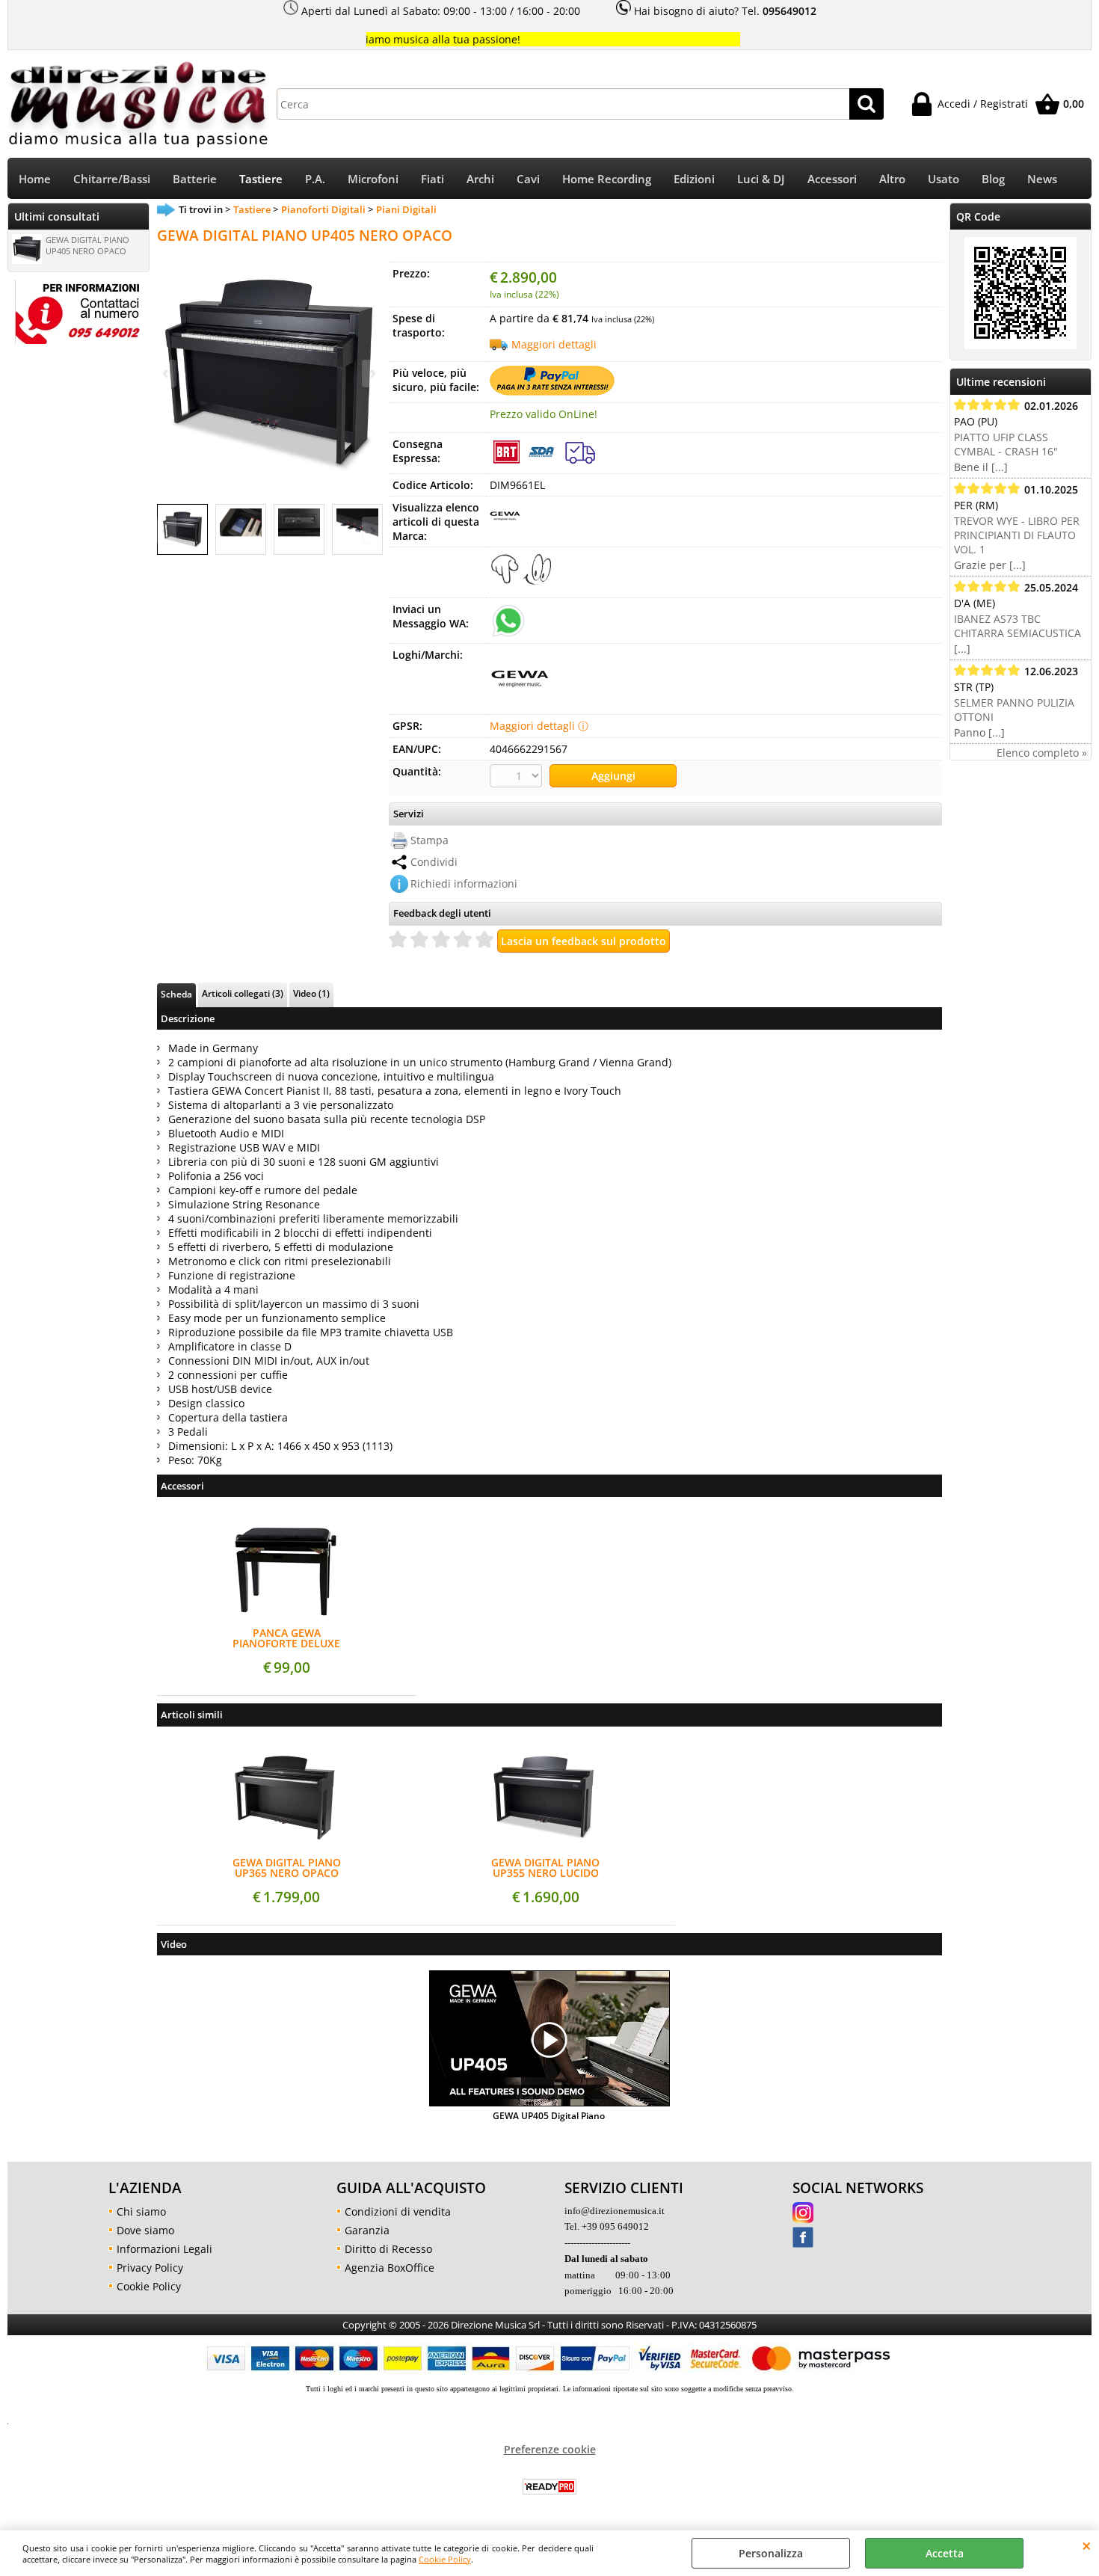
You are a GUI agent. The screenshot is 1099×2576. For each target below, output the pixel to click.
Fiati (432, 179)
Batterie (195, 179)
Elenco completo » (1042, 753)
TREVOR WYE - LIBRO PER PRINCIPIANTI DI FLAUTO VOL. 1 (1017, 535)
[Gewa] (505, 526)
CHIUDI (1087, 2545)
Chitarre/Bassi (112, 179)
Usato (943, 179)
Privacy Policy (150, 2268)
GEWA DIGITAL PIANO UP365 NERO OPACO (287, 1868)
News (1042, 179)
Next (372, 531)
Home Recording (607, 179)
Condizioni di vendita (398, 2211)
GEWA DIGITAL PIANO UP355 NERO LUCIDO (545, 1868)
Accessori (832, 179)
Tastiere (261, 179)
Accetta (945, 2553)
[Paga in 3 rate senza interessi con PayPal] (552, 391)
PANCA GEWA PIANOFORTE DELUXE (286, 1638)
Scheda (176, 994)
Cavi (528, 179)
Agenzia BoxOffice (390, 2268)
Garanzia (367, 2230)
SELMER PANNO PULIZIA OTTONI (1014, 710)
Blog (993, 179)
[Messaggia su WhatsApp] (508, 620)
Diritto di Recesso (388, 2249)
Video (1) (311, 993)
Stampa (430, 840)
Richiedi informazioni (464, 883)
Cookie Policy (445, 2559)
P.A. (315, 179)
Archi (480, 179)
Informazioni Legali (164, 2249)
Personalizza (771, 2553)
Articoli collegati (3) (243, 993)
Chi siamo (141, 2211)
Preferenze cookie (550, 2449)
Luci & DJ (761, 179)
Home (35, 179)
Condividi (434, 862)
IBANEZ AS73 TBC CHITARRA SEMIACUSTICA (1018, 626)
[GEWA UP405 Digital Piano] (549, 2040)
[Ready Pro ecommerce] (549, 2487)
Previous (167, 531)
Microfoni (373, 179)
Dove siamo (145, 2230)
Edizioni (694, 179)
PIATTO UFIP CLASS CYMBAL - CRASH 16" (1006, 444)
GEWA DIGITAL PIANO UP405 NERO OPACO (87, 245)
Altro (892, 179)
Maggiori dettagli (554, 344)
